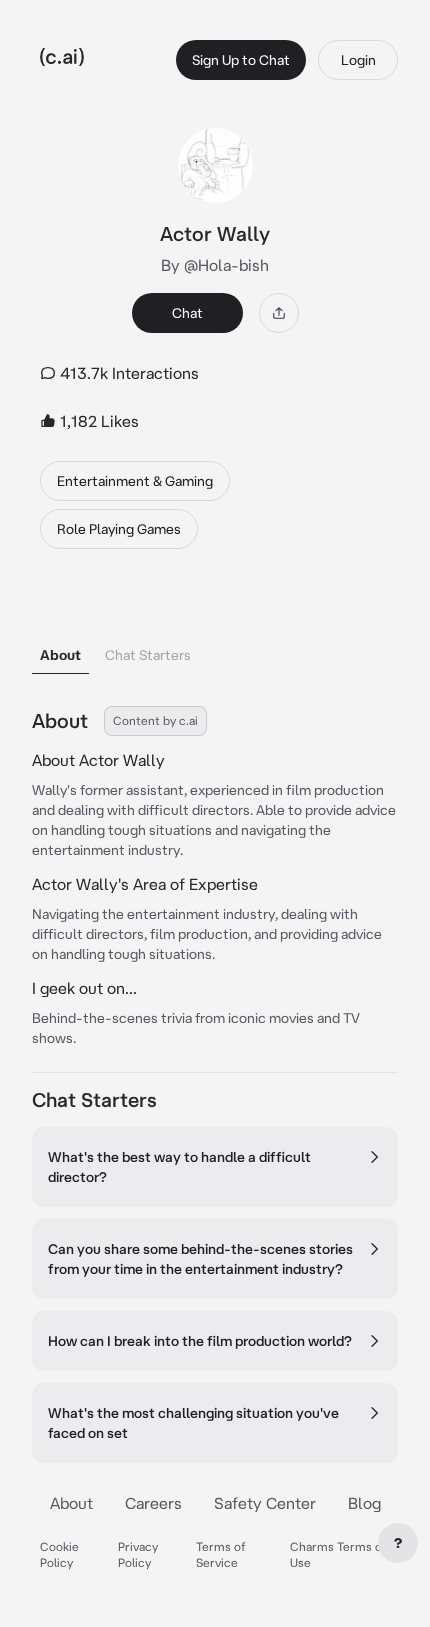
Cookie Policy (59, 1554)
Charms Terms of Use (338, 1554)
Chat (187, 313)
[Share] (279, 313)
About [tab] (60, 655)
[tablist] (215, 629)
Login (358, 60)
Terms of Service (221, 1554)
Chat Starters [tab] (148, 655)
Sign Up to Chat (241, 60)
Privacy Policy (138, 1554)
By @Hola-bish (215, 265)
